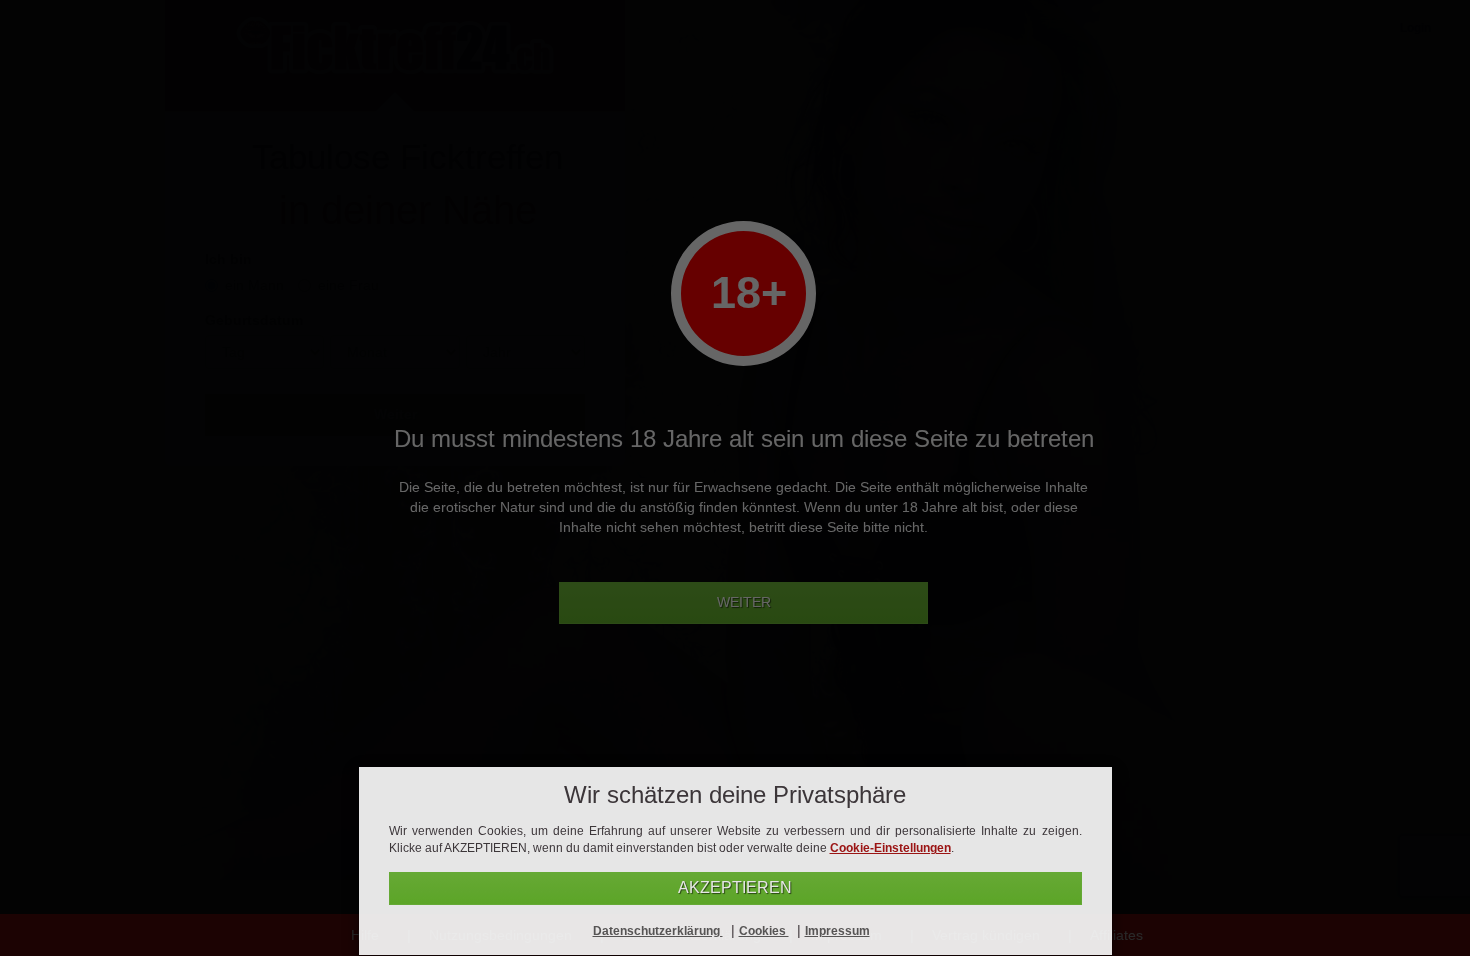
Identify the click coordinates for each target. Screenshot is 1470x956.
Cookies (764, 931)
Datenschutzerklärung (658, 931)
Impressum (837, 931)
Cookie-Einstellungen (890, 848)
